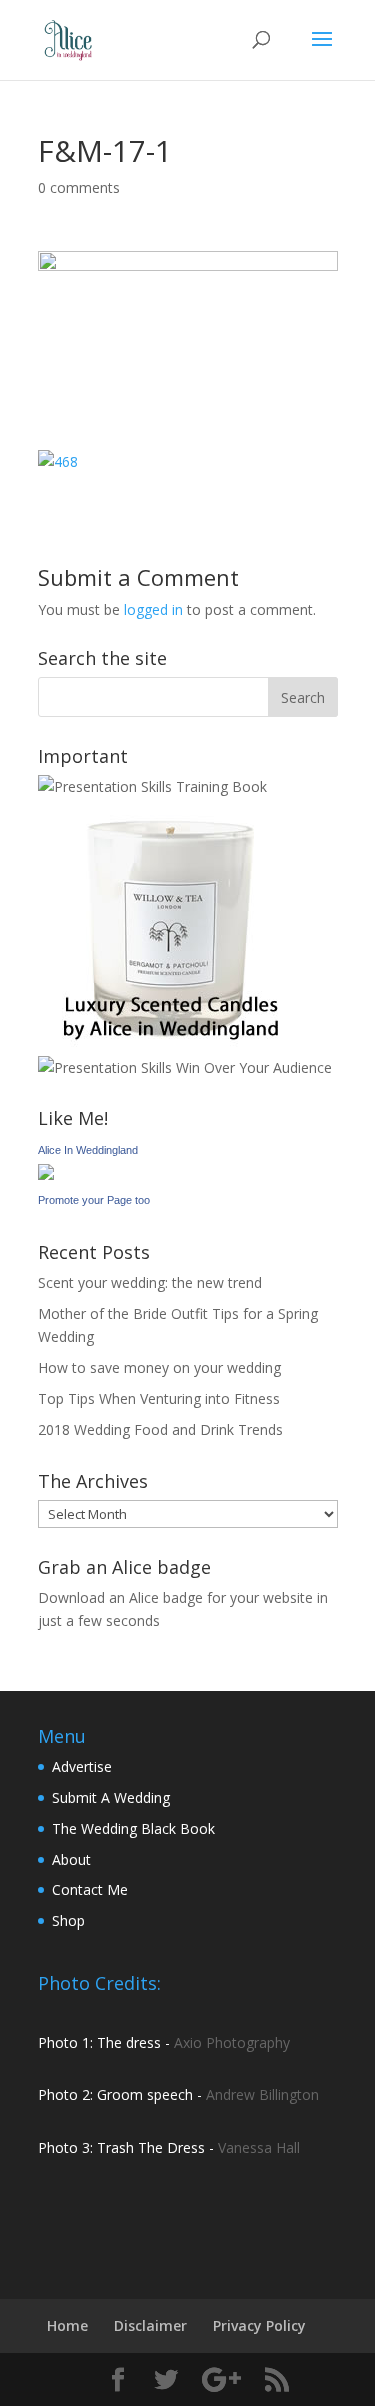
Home (67, 2325)
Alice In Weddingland (88, 1150)
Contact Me (90, 1889)
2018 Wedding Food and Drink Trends (160, 1429)
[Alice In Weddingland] (46, 1174)
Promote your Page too (94, 1200)
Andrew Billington (262, 2094)
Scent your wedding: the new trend (150, 1282)
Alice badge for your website (221, 1597)
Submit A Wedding (111, 1797)
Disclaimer (150, 2325)
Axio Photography (232, 2042)
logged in (153, 609)
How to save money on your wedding (159, 1367)
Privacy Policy (259, 2325)
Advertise (82, 1766)
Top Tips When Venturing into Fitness (159, 1398)
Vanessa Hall (259, 2147)
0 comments (79, 187)
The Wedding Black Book (133, 1828)
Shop (68, 1920)
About (71, 1859)
